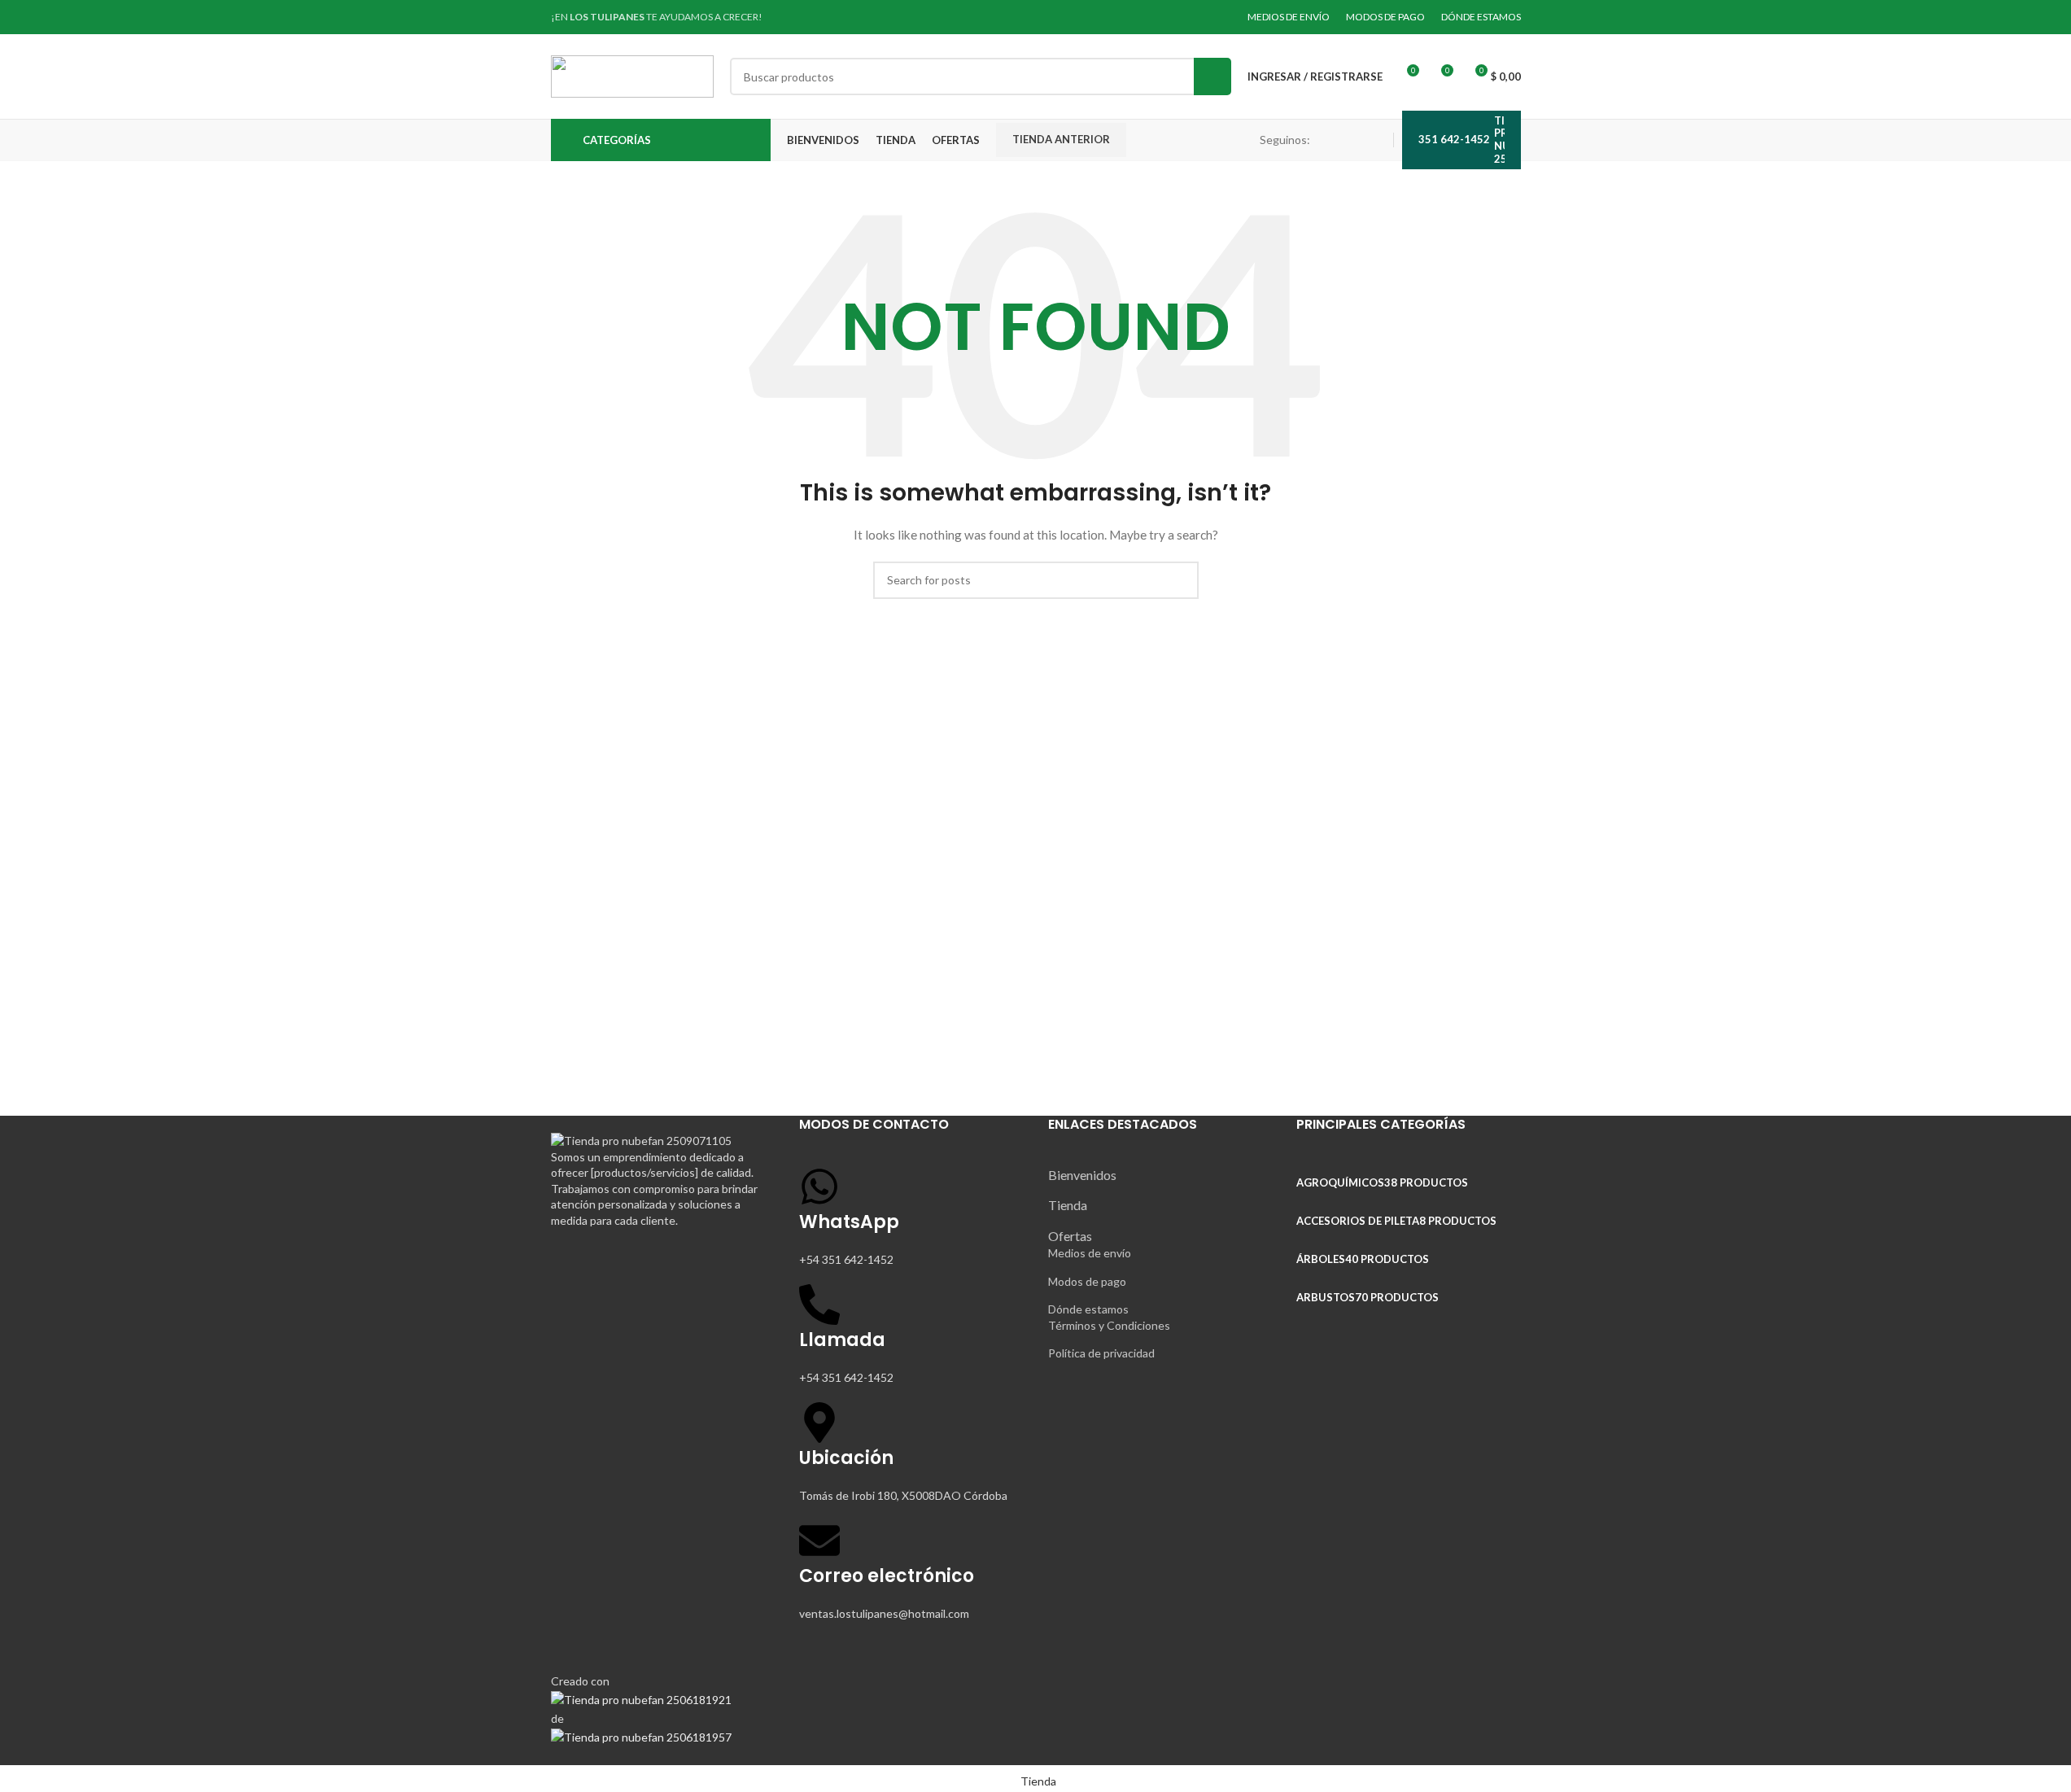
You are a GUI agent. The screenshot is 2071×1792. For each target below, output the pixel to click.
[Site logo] (632, 75)
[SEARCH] (1212, 76)
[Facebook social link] (1336, 140)
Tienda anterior (1061, 139)
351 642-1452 (1454, 139)
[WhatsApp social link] (1375, 140)
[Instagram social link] (1356, 140)
